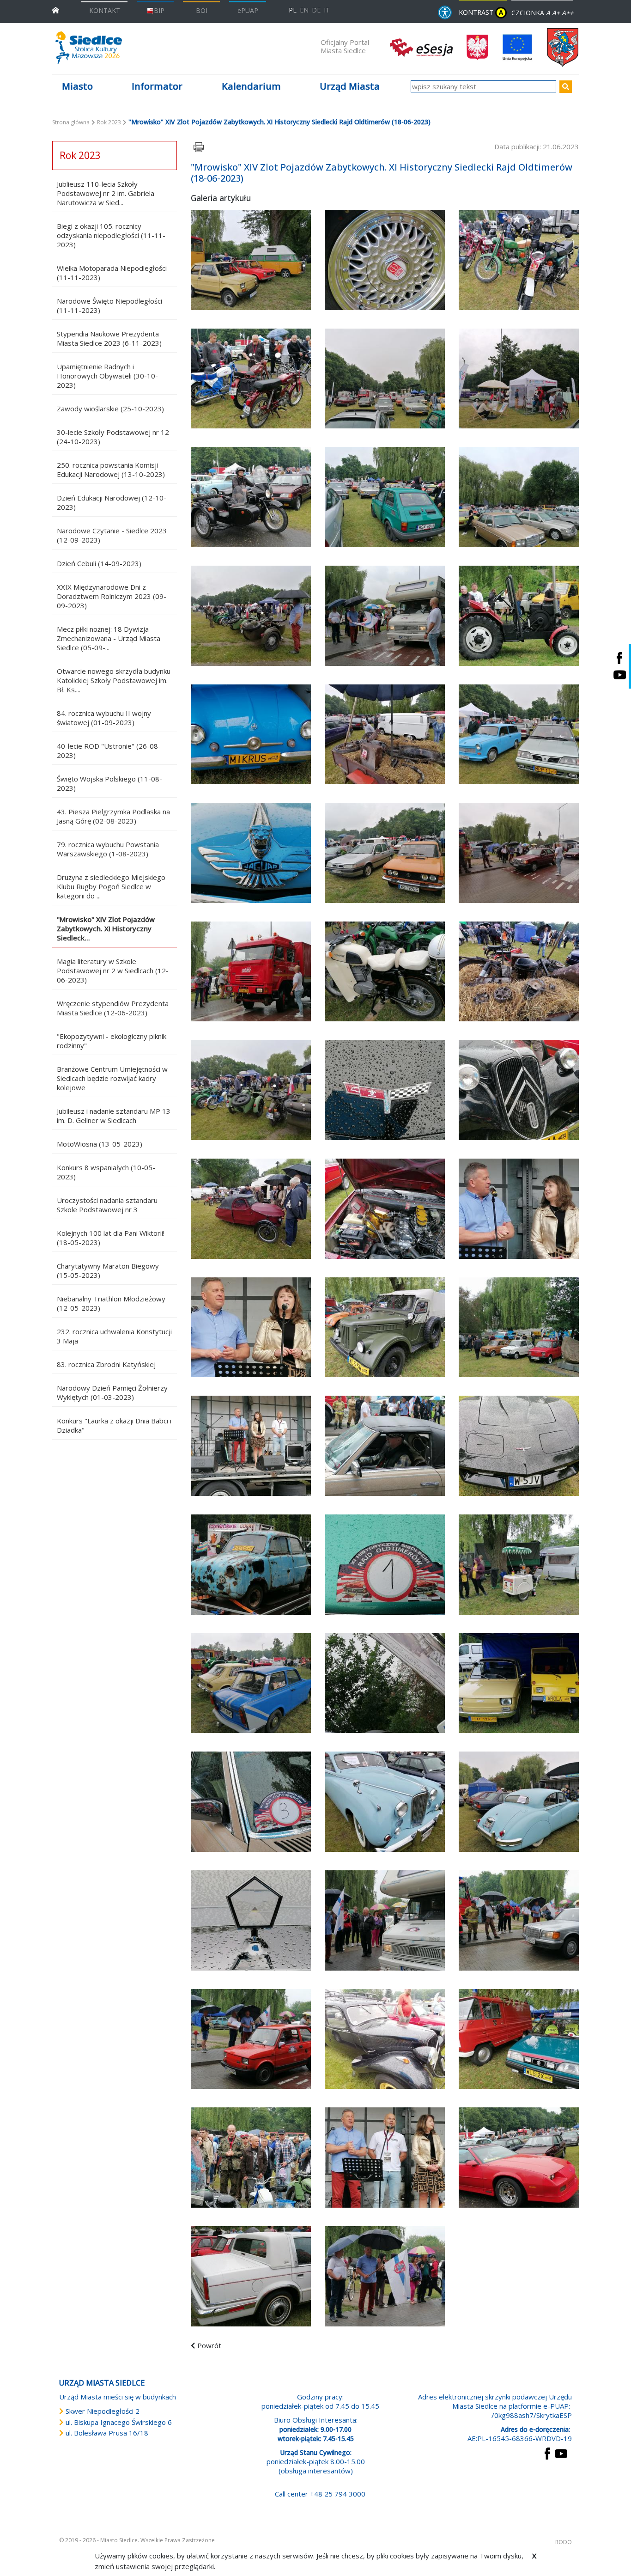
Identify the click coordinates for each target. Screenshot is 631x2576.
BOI (202, 10)
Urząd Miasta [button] (350, 86)
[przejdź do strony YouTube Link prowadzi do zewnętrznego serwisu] (561, 2453)
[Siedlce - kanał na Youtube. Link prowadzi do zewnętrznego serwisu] (619, 675)
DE (316, 10)
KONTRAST (481, 12)
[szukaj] (566, 87)
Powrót (209, 2345)
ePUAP (248, 10)
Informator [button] (157, 86)
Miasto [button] (77, 86)
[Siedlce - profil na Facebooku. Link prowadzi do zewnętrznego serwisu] (619, 658)
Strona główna (71, 122)
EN (304, 10)
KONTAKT (105, 10)
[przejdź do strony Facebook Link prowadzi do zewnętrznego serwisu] (547, 2453)
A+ (556, 13)
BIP (159, 10)
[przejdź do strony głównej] (56, 9)
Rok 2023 (109, 122)
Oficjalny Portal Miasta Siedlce (345, 46)
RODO (564, 2542)
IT (327, 10)
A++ (567, 13)
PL (293, 10)
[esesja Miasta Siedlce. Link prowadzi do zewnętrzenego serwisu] (421, 47)
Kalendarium (251, 86)
